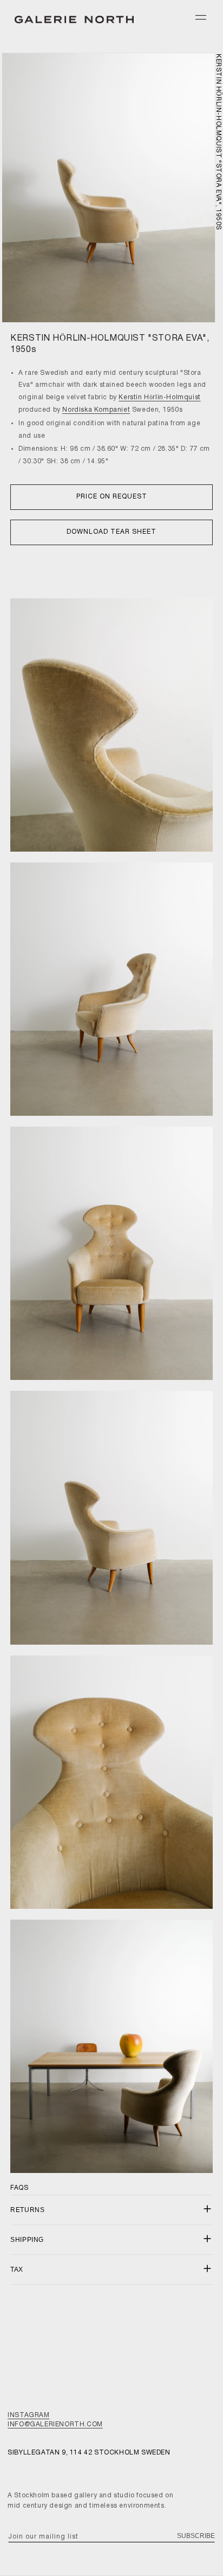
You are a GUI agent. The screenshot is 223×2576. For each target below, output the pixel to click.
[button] (201, 17)
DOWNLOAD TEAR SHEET (111, 532)
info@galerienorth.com (55, 2424)
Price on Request (112, 497)
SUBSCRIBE (196, 2536)
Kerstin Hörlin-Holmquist (159, 397)
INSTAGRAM (28, 2415)
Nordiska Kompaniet (96, 410)
